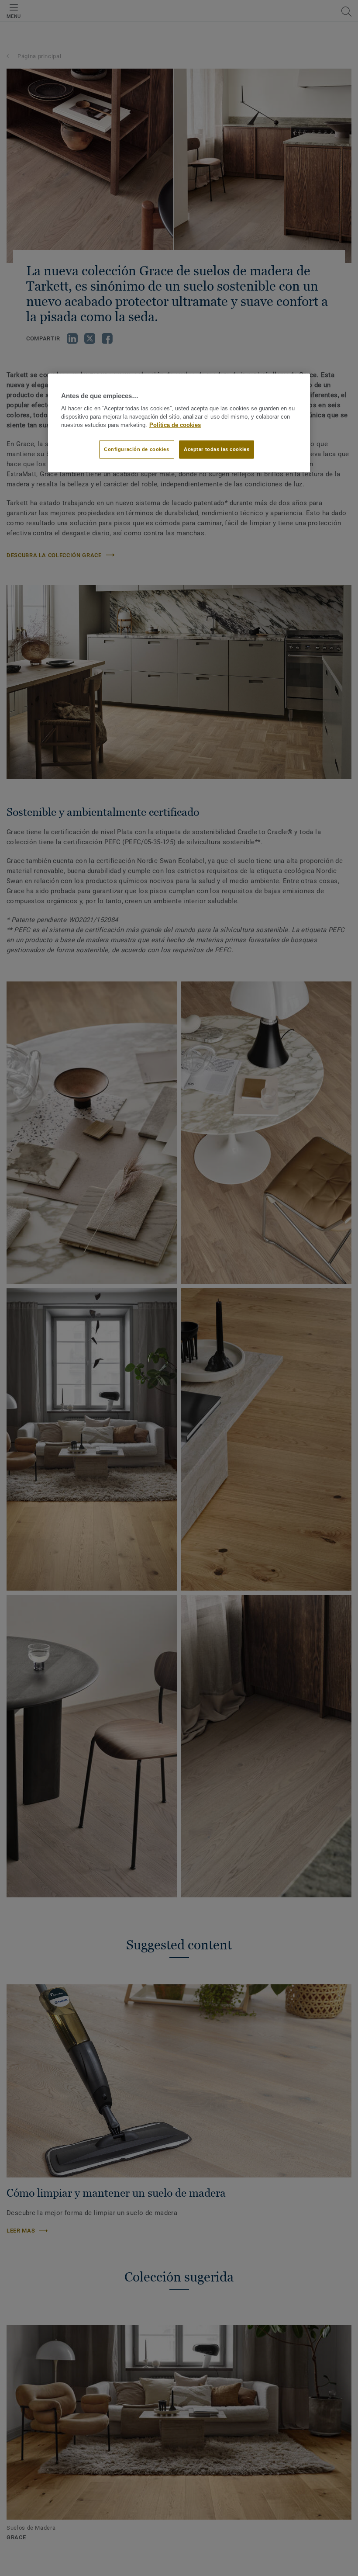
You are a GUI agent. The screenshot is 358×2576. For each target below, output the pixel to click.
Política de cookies (175, 425)
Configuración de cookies (137, 449)
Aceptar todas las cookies (217, 449)
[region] (179, 423)
